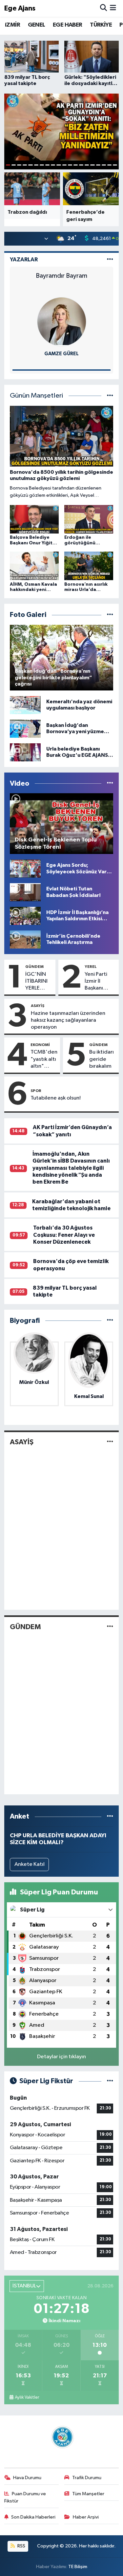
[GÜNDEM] (110, 1627)
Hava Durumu (27, 2478)
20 (115, 165)
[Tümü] (110, 1321)
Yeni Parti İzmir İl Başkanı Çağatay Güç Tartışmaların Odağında (100, 982)
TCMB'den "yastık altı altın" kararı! (44, 1059)
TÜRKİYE (101, 25)
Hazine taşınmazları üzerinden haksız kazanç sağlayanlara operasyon (68, 1020)
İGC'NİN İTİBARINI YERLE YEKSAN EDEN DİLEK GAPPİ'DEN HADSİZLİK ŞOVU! (39, 982)
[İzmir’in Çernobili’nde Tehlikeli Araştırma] (25, 939)
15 (87, 165)
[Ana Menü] (113, 8)
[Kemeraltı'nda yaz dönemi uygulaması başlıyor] (25, 705)
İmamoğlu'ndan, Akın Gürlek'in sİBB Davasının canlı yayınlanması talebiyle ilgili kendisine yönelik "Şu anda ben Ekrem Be (71, 1168)
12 (70, 165)
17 (98, 165)
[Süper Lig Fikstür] (110, 2081)
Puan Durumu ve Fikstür (25, 2497)
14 (81, 165)
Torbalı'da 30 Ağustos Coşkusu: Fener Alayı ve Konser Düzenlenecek (64, 1235)
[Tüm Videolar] (110, 784)
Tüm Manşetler (88, 2494)
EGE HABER (68, 25)
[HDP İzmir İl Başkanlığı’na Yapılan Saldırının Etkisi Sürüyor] (25, 916)
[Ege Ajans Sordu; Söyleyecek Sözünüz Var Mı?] (25, 869)
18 (104, 165)
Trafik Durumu (87, 2478)
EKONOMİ (40, 1045)
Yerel (91, 967)
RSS (21, 2546)
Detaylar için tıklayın (61, 2057)
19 (109, 165)
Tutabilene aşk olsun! (56, 1098)
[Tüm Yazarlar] (110, 260)
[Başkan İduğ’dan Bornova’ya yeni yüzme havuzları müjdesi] (25, 728)
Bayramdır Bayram (61, 276)
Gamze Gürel (61, 354)
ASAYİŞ (38, 1006)
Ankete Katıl (30, 1864)
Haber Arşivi (86, 2517)
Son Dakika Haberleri (33, 2517)
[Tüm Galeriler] (110, 615)
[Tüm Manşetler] (110, 396)
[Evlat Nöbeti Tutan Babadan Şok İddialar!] (25, 892)
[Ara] (103, 8)
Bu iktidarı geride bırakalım (102, 1059)
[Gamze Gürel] (62, 322)
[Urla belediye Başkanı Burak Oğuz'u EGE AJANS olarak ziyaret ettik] (25, 752)
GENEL (37, 25)
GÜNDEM (34, 967)
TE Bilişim (78, 2567)
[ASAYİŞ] (110, 1442)
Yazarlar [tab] (24, 260)
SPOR (36, 1091)
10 (59, 165)
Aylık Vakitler (27, 2397)
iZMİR (12, 25)
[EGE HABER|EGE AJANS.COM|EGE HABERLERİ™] (62, 2437)
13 (76, 165)
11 (64, 165)
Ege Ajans (20, 8)
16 (92, 165)
